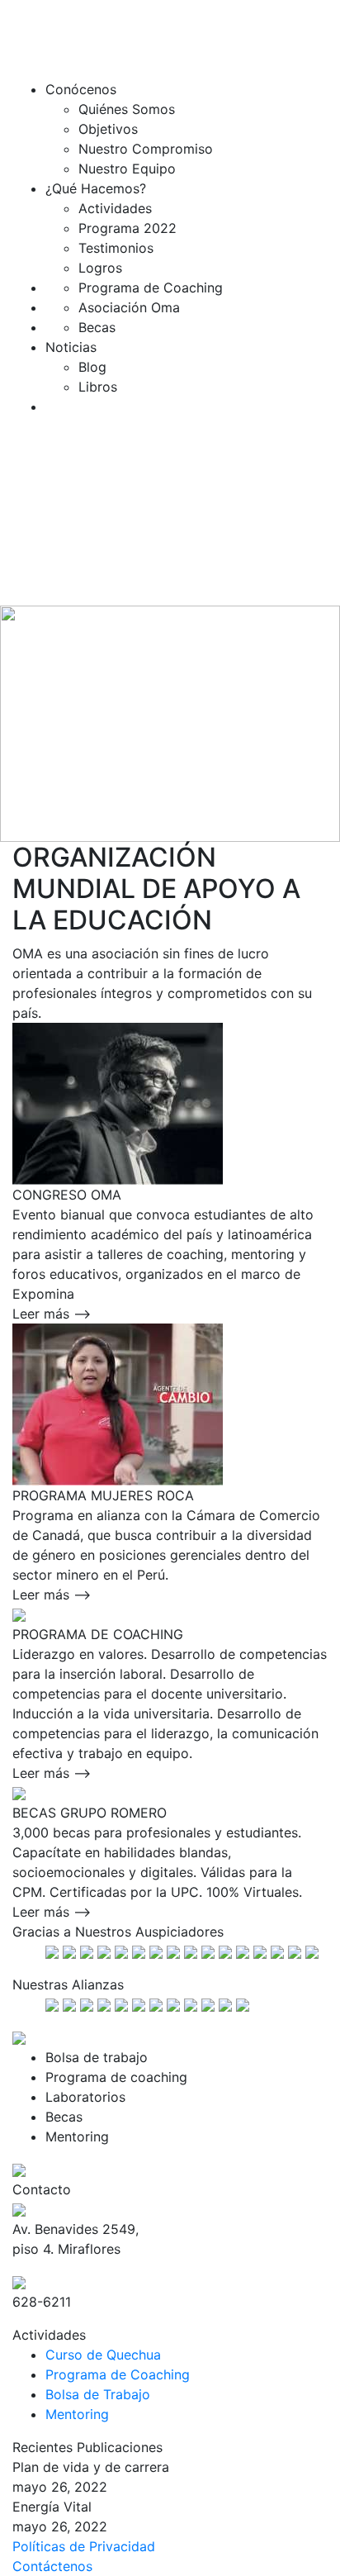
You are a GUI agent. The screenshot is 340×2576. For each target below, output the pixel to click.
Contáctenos (52, 2566)
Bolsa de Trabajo (98, 2394)
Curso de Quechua (103, 2355)
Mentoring (77, 2414)
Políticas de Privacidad (84, 2546)
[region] (170, 723)
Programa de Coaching (118, 2374)
